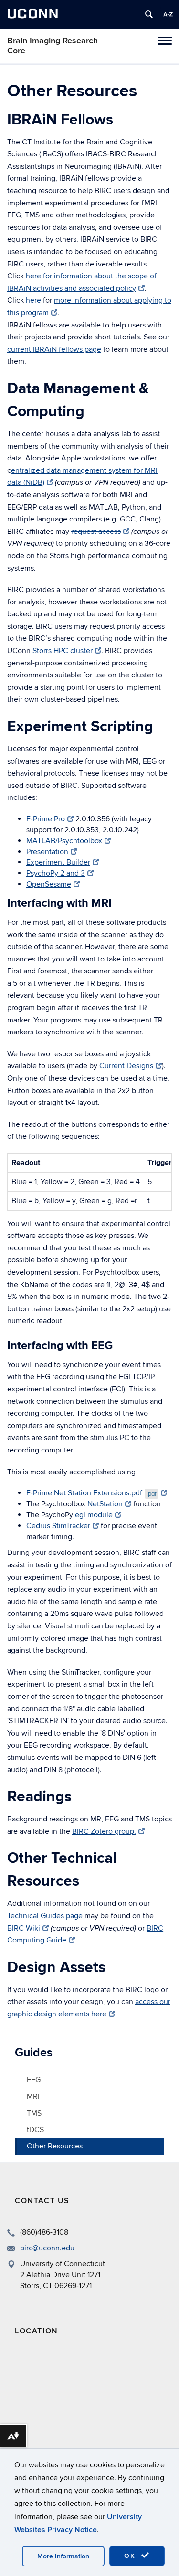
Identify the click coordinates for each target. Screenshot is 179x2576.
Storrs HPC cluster (63, 651)
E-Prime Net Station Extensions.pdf (91, 1493)
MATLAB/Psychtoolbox (64, 841)
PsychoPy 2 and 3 (56, 873)
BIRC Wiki (24, 1928)
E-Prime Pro (46, 819)
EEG (34, 2080)
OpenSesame (49, 884)
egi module (94, 1515)
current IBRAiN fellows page (54, 349)
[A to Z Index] (168, 14)
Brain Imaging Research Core (53, 46)
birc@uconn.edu (47, 2248)
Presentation (47, 852)
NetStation (105, 1504)
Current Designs (126, 1066)
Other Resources (55, 2146)
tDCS (35, 2130)
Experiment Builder (58, 862)
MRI (33, 2096)
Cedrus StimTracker (58, 1526)
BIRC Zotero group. (104, 1831)
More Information (63, 2556)
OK (131, 2556)
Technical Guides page (45, 1916)
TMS (34, 2113)
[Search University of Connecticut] (149, 14)
